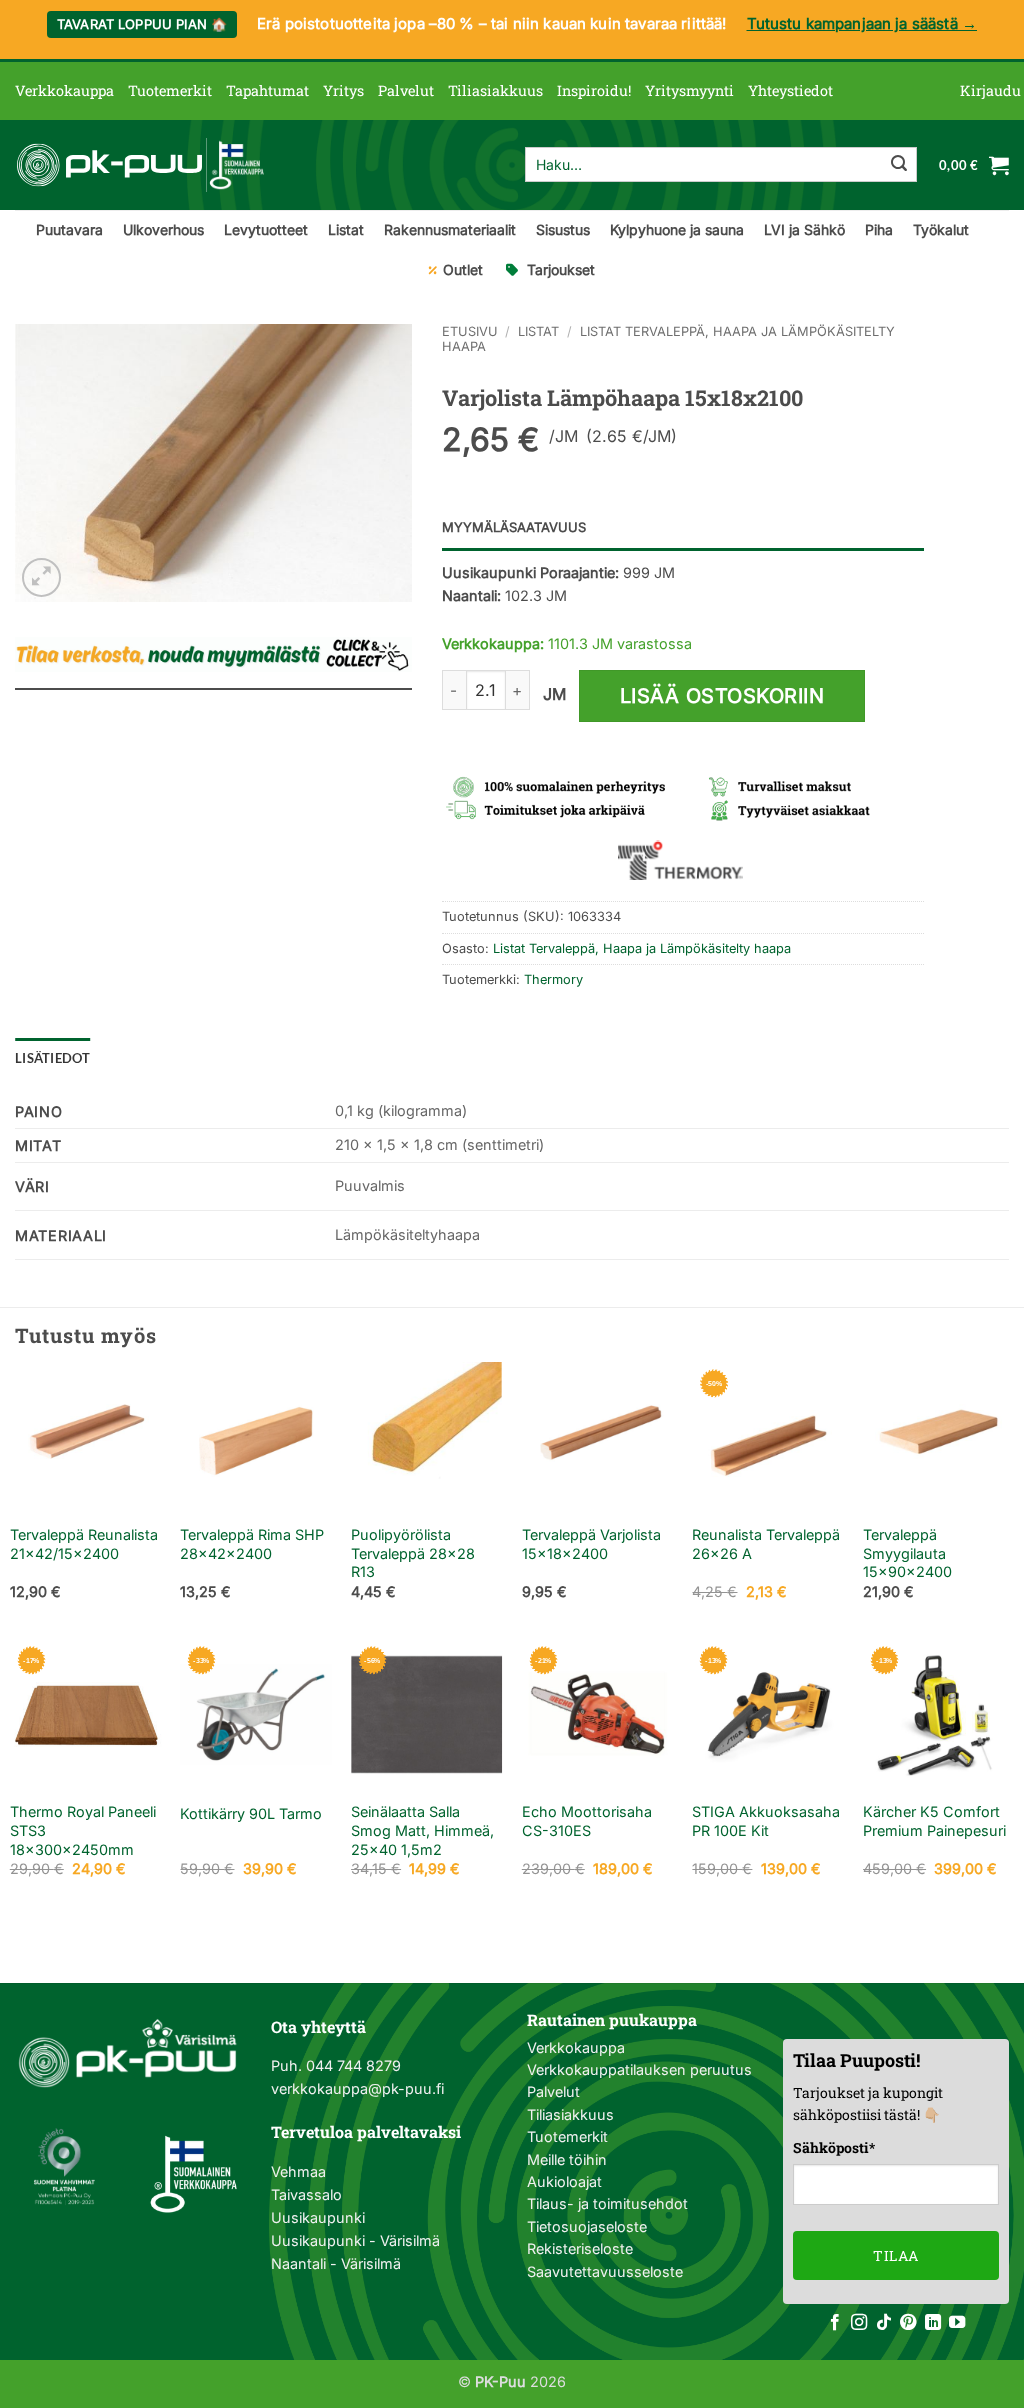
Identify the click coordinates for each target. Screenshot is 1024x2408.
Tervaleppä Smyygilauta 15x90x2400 (907, 1553)
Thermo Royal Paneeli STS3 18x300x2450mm (83, 1830)
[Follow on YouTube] (957, 2323)
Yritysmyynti (689, 90)
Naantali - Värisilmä (336, 2263)
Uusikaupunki (318, 2217)
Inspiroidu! (594, 90)
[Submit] (899, 165)
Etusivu (470, 331)
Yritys (343, 90)
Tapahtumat (267, 90)
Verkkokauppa (64, 90)
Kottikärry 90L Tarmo (251, 1813)
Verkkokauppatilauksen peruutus (639, 2069)
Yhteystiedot (790, 90)
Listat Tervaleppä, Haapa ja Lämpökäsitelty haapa (642, 948)
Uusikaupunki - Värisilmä (355, 2240)
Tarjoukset (561, 269)
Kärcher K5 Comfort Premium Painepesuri (934, 1821)
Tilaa (895, 2255)
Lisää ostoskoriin (722, 696)
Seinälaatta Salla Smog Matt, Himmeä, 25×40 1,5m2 (422, 1830)
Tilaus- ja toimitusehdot (607, 2203)
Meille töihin (567, 2159)
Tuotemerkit (170, 90)
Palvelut (406, 90)
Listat (346, 229)
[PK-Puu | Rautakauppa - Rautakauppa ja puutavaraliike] (140, 165)
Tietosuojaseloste (587, 2226)
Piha (879, 229)
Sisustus (563, 229)
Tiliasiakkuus (495, 90)
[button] (990, 91)
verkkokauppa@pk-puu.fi (357, 2088)
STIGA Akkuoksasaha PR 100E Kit (766, 1821)
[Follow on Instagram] (859, 2323)
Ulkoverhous (163, 229)
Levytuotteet (266, 229)
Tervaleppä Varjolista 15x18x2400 (591, 1544)
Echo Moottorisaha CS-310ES (587, 1821)
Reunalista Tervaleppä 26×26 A (766, 1544)
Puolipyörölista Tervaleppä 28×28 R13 (413, 1553)
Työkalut (941, 229)
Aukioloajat (564, 2181)
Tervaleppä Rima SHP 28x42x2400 (252, 1544)
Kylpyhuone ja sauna (677, 229)
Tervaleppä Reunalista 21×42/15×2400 (84, 1544)
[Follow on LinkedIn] (933, 2323)
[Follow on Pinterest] (908, 2323)
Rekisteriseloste (580, 2248)
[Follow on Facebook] (835, 2323)
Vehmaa (298, 2171)
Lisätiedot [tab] (53, 1058)
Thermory (553, 979)
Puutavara (69, 229)
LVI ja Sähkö (804, 229)
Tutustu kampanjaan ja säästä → (862, 23)
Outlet (463, 269)
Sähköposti (834, 2147)
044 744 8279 (351, 2065)
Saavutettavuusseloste (605, 2271)
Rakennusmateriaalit (450, 229)
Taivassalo (306, 2194)
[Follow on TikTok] (884, 2323)
